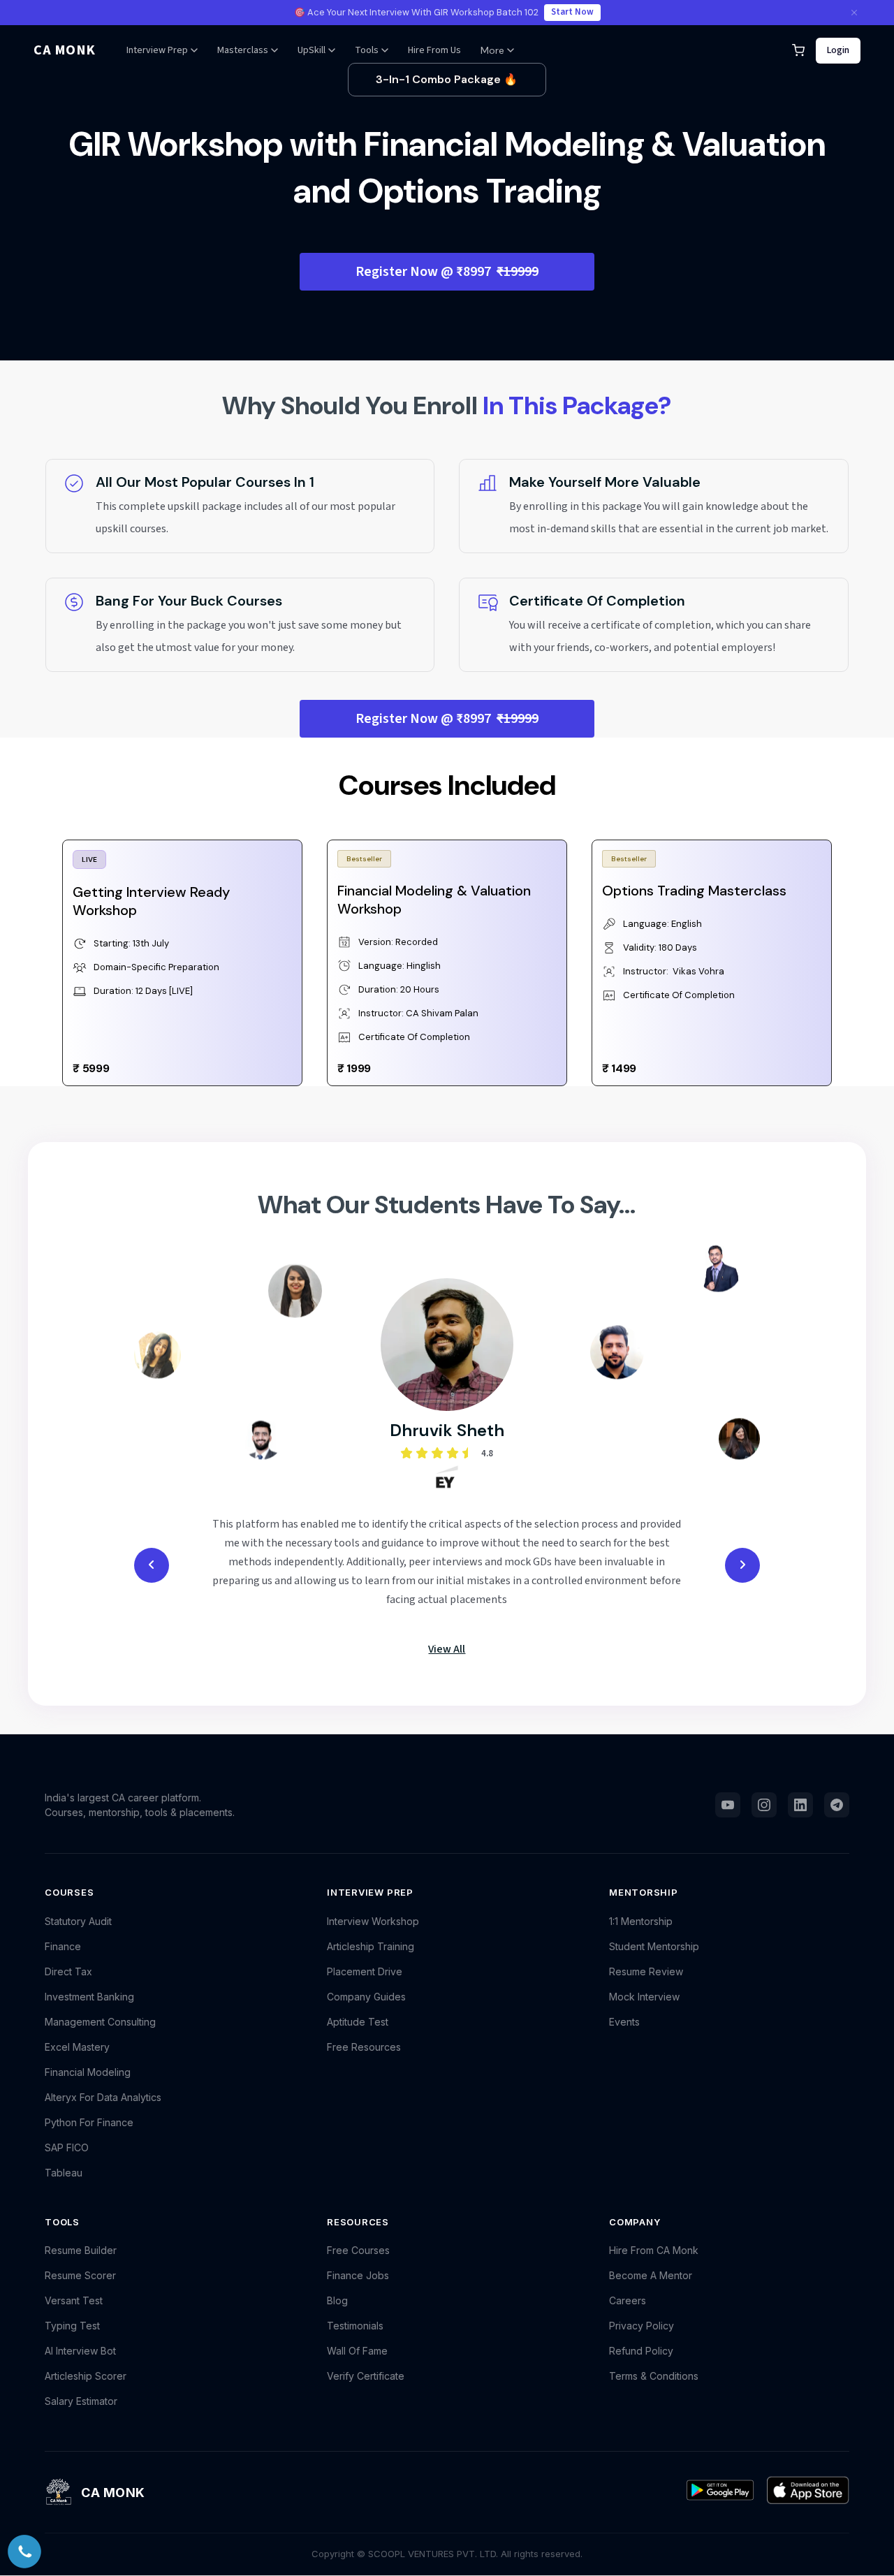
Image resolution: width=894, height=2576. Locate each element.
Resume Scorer (80, 2275)
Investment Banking (89, 1997)
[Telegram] (837, 1805)
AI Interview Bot (80, 2351)
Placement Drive (365, 1971)
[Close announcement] (854, 13)
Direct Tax (68, 1971)
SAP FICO (67, 2147)
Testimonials (355, 2326)
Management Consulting (100, 2022)
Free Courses (358, 2250)
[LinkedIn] (800, 1805)
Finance (63, 1946)
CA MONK (65, 50)
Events (624, 2022)
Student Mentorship (654, 1946)
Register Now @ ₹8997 (447, 272)
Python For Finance (89, 2122)
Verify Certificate (366, 2376)
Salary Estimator (81, 2401)
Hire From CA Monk (654, 2250)
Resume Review (646, 1971)
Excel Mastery (77, 2047)
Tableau (64, 2173)
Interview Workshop (373, 1921)
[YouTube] (728, 1805)
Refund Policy (641, 2351)
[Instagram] (764, 1805)
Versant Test (74, 2300)
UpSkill (312, 50)
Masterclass (243, 50)
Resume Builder (81, 2250)
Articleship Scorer (86, 2376)
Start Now (572, 12)
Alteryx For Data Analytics (103, 2097)
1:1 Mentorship (641, 1921)
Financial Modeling (88, 2072)
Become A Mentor (651, 2275)
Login (838, 50)
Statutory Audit (78, 1921)
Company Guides (366, 1997)
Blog (337, 2300)
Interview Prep (157, 50)
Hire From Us (434, 50)
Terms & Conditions (654, 2376)
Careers (628, 2300)
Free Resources (364, 2047)
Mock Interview (644, 1997)
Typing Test (72, 2326)
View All (447, 1649)
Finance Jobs (358, 2275)
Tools (367, 50)
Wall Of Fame (357, 2351)
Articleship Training (371, 1946)
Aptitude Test (358, 2022)
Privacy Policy (642, 2326)
